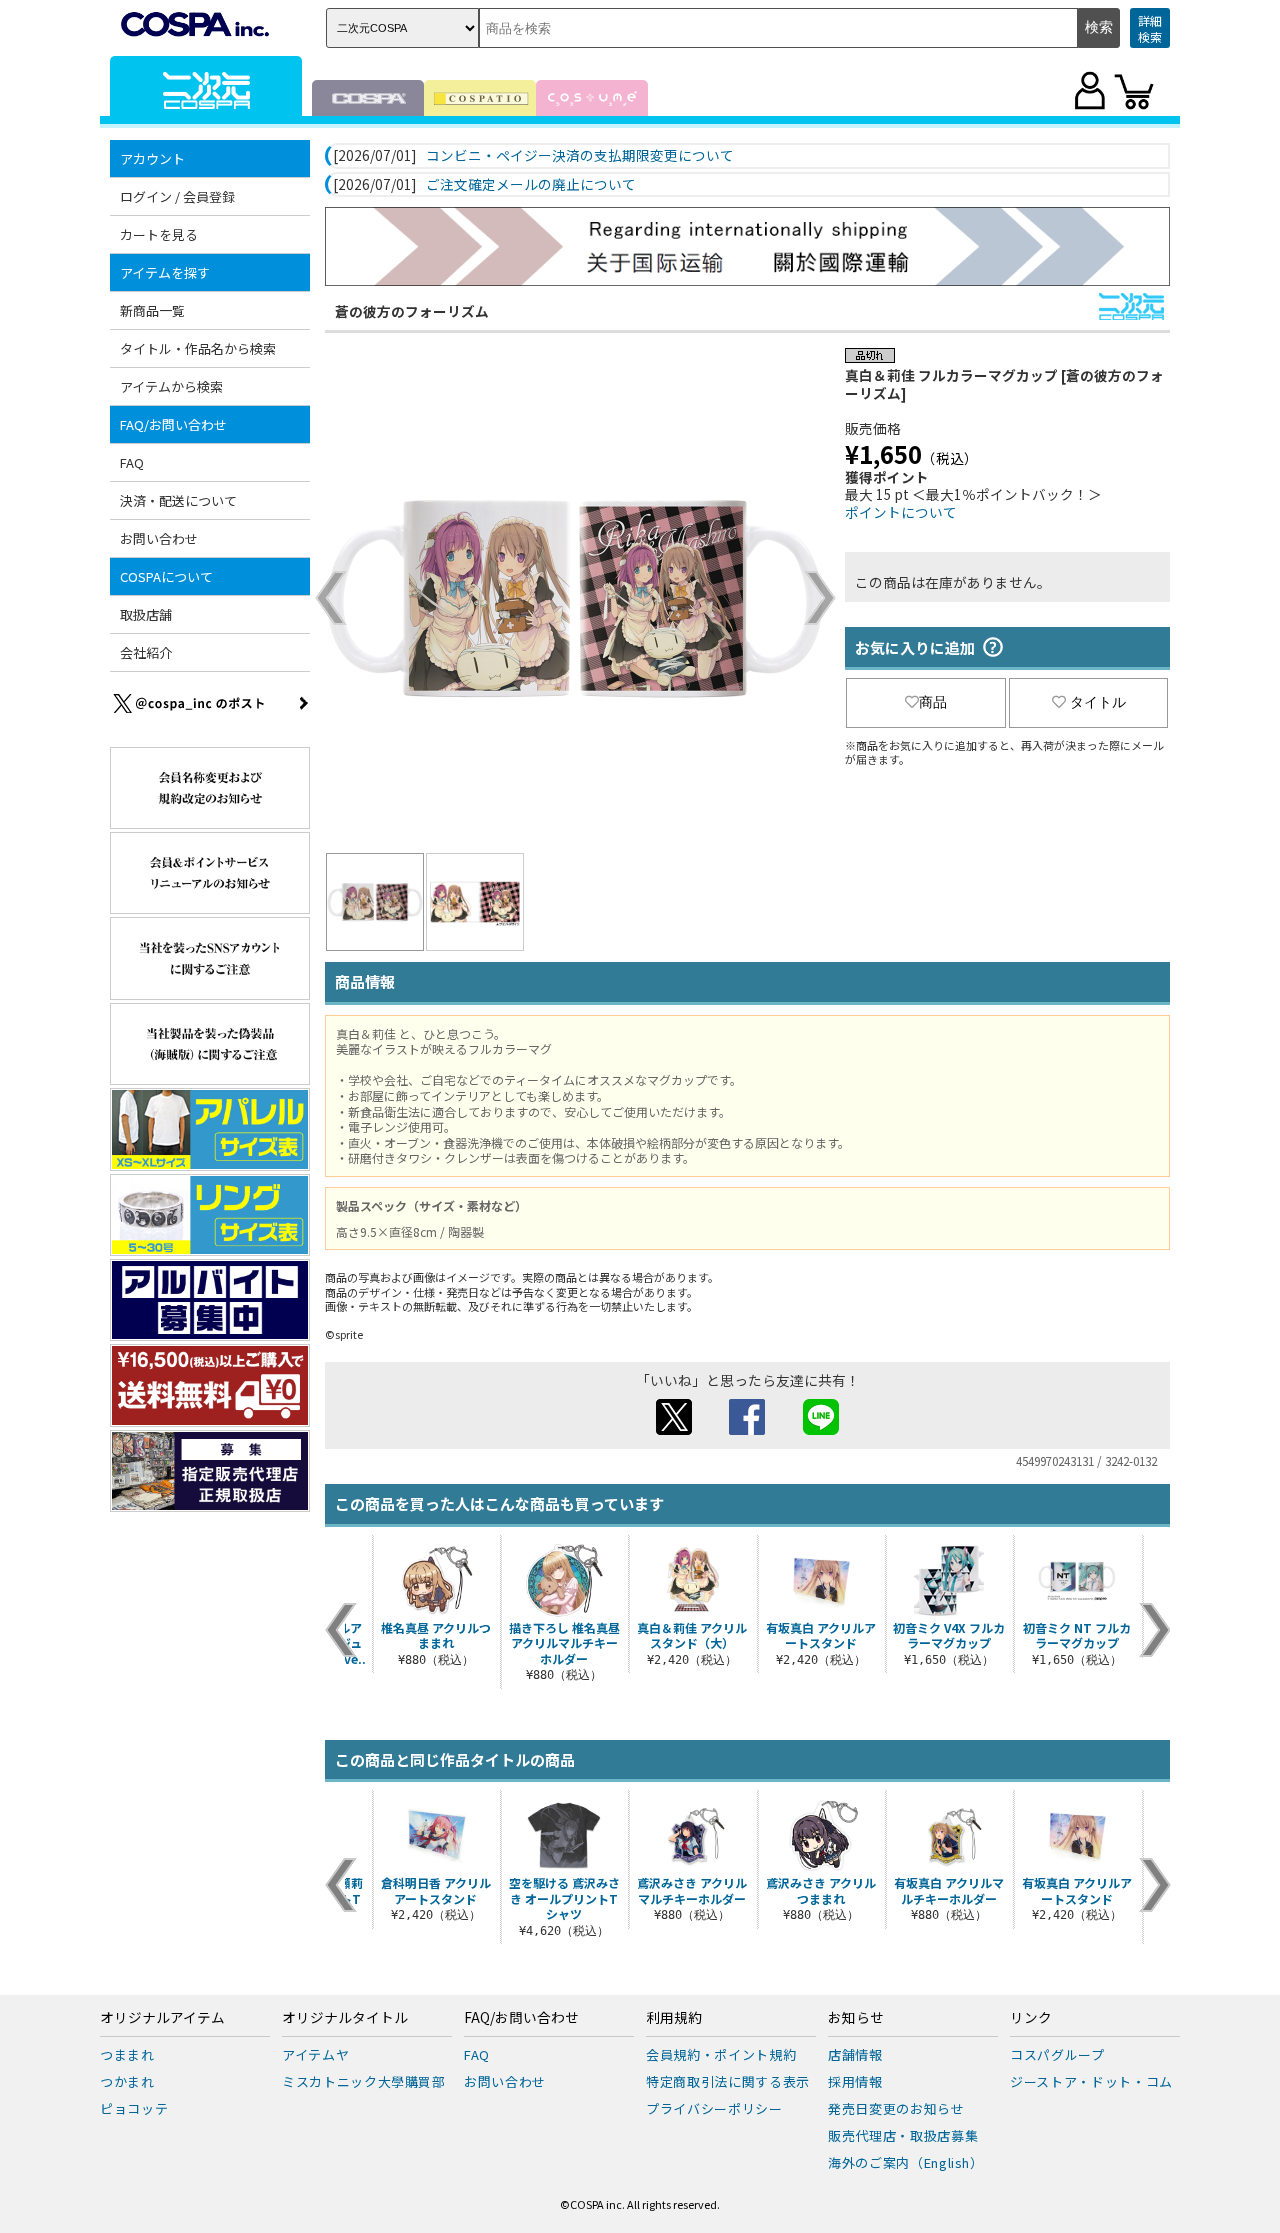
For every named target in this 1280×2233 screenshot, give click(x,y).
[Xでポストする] (674, 1429)
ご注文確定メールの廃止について (531, 185)
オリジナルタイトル (345, 2018)
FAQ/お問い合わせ (521, 2018)
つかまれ (127, 2081)
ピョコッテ (134, 2108)
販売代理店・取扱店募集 (903, 2135)
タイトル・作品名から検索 (198, 348)
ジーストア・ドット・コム (1091, 2081)
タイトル (1098, 702)
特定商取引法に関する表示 (728, 2081)
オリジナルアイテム (162, 2018)
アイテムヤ (315, 2054)
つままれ (127, 2054)
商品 (933, 702)
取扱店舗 (146, 614)
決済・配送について (178, 500)
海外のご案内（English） (906, 2162)
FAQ (132, 462)
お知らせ (856, 2018)
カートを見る (159, 234)
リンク (1031, 2018)
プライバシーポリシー (714, 2108)
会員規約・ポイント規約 (721, 2054)
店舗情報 (855, 2054)
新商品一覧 (152, 310)
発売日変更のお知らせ (896, 2108)
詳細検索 (1150, 28)
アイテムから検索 (171, 386)
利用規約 (674, 2018)
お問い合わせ (159, 538)
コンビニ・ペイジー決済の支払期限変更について (580, 156)
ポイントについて (901, 512)
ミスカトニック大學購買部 (364, 2081)
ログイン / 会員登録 (177, 196)
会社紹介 (146, 652)
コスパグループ (1057, 2054)
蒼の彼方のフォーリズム (412, 311)
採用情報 (855, 2081)
